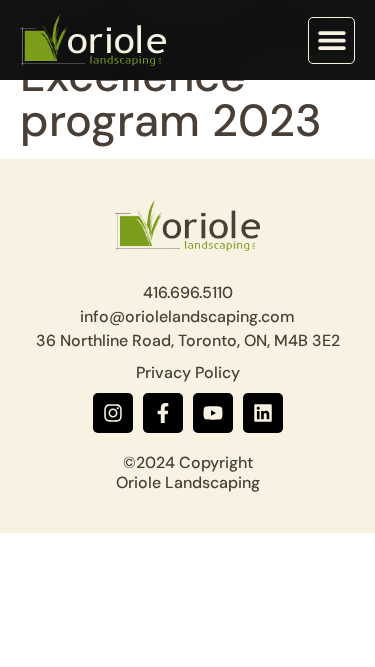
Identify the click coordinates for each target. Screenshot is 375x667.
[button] (331, 40)
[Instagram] (113, 413)
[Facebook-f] (163, 413)
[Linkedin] (263, 413)
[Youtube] (213, 413)
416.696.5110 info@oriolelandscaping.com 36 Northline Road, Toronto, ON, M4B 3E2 (188, 316)
